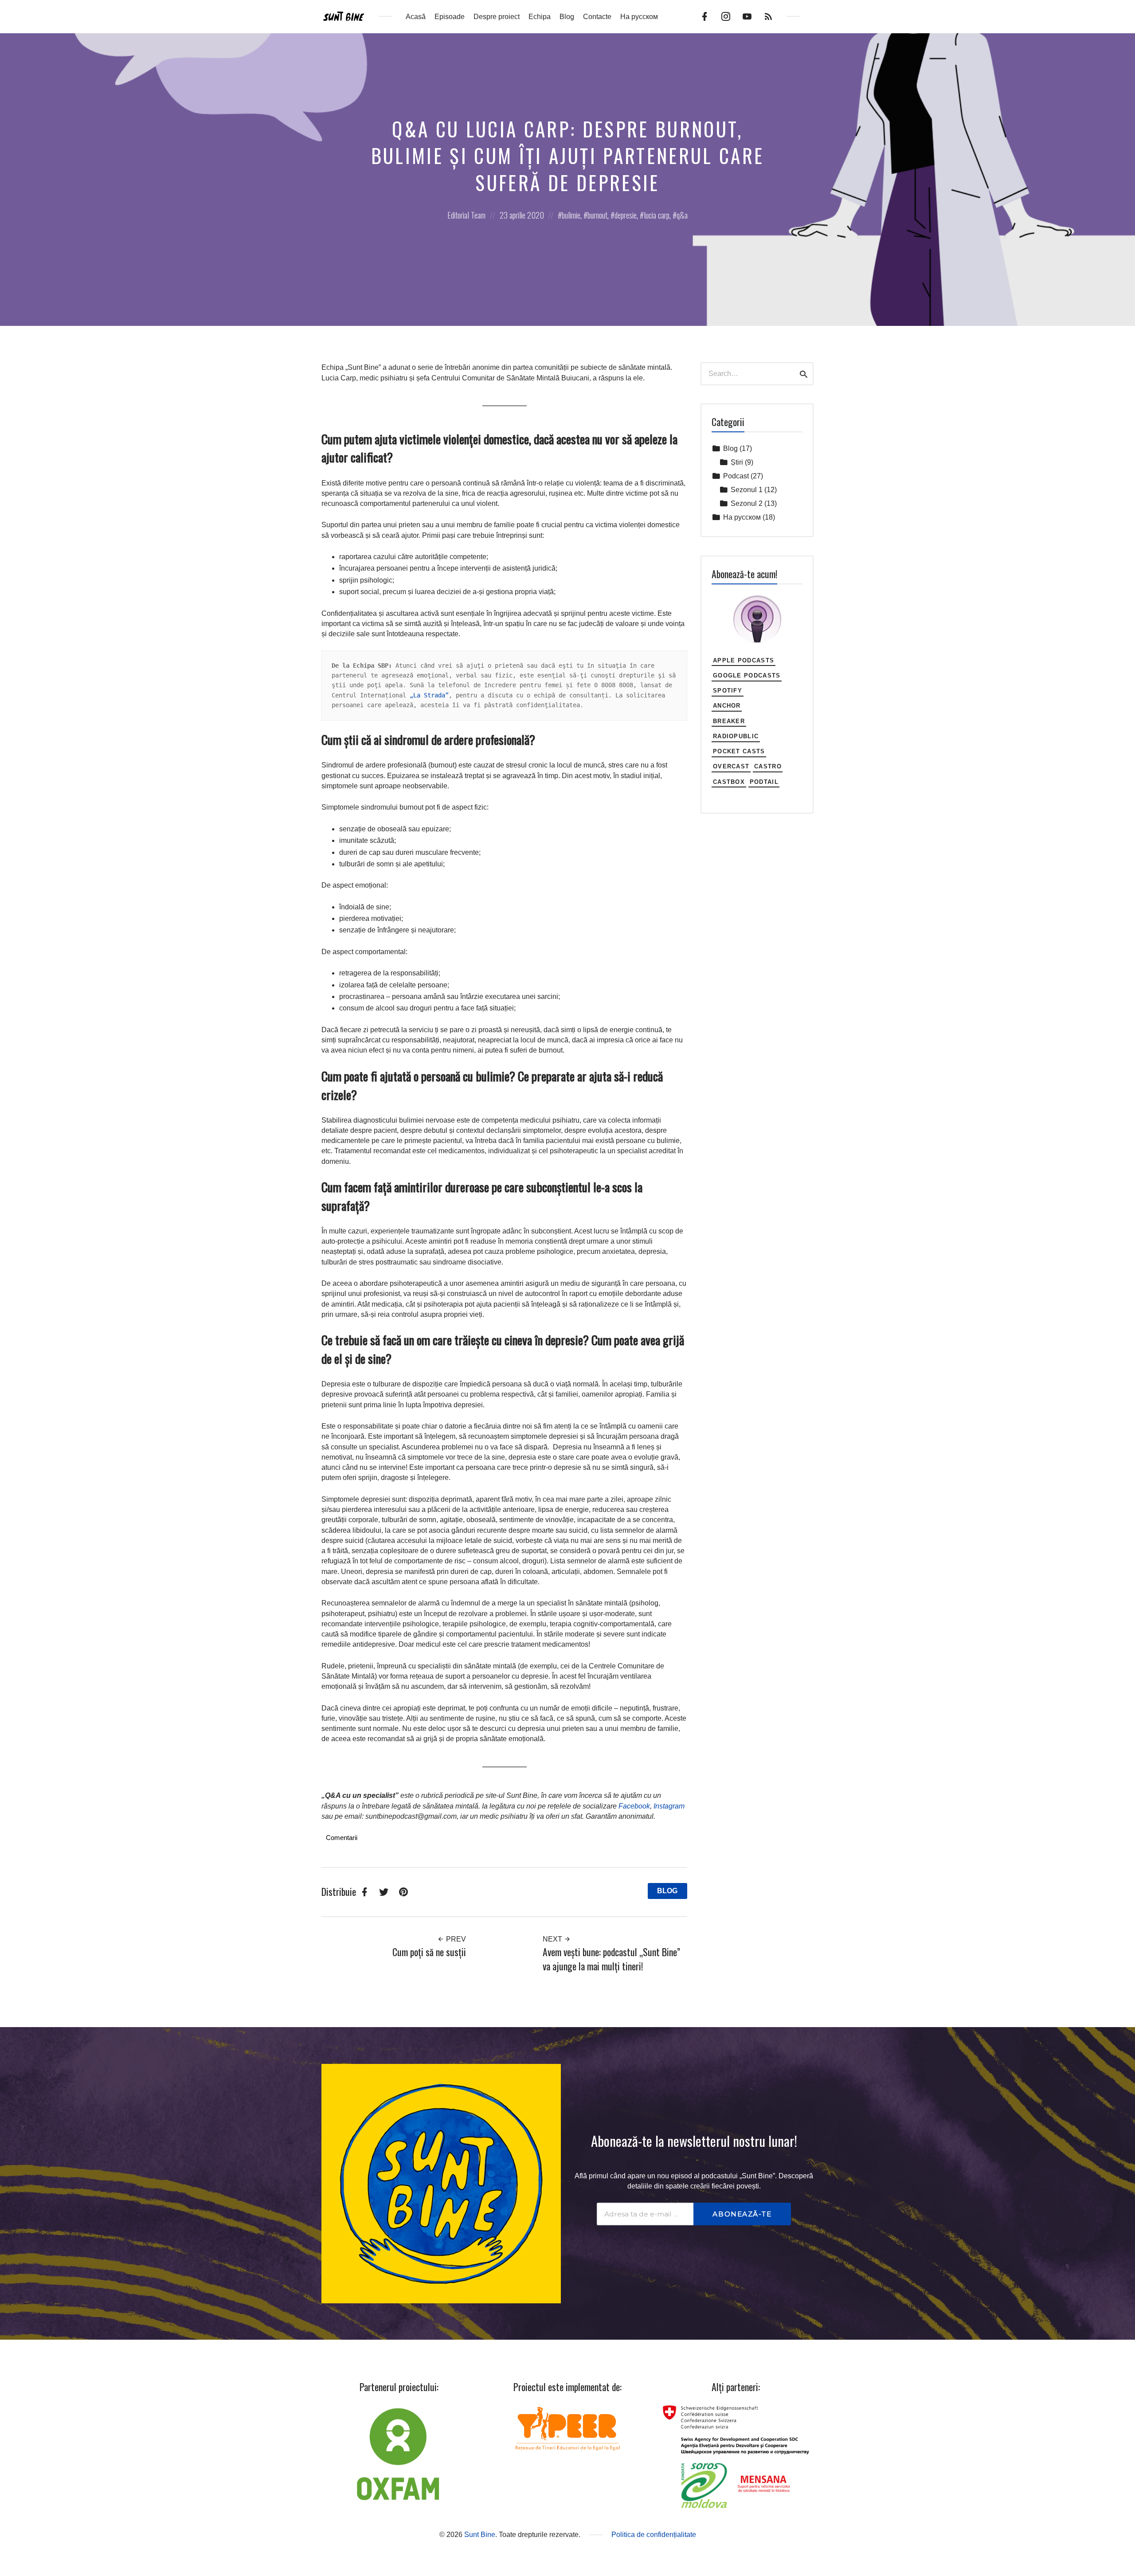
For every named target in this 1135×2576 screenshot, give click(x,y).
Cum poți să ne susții (429, 1952)
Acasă (416, 17)
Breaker (729, 721)
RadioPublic (736, 736)
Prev (455, 1939)
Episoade (450, 17)
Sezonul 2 (747, 503)
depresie (626, 215)
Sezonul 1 (747, 490)
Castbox (729, 782)
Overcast (731, 766)
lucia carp (657, 215)
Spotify (728, 691)
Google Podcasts (747, 675)
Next (553, 1939)
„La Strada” (429, 695)
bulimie (571, 215)
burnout (597, 215)
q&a (682, 215)
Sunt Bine (480, 2535)
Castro (768, 766)
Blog (567, 17)
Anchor (727, 706)
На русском (639, 17)
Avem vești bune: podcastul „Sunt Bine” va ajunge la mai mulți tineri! (611, 1959)
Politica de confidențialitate (654, 2535)
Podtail (764, 782)
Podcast (736, 476)
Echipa (540, 17)
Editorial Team (466, 215)
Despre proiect (497, 17)
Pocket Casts (739, 751)
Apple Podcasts (744, 660)
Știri (737, 462)
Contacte (597, 17)
